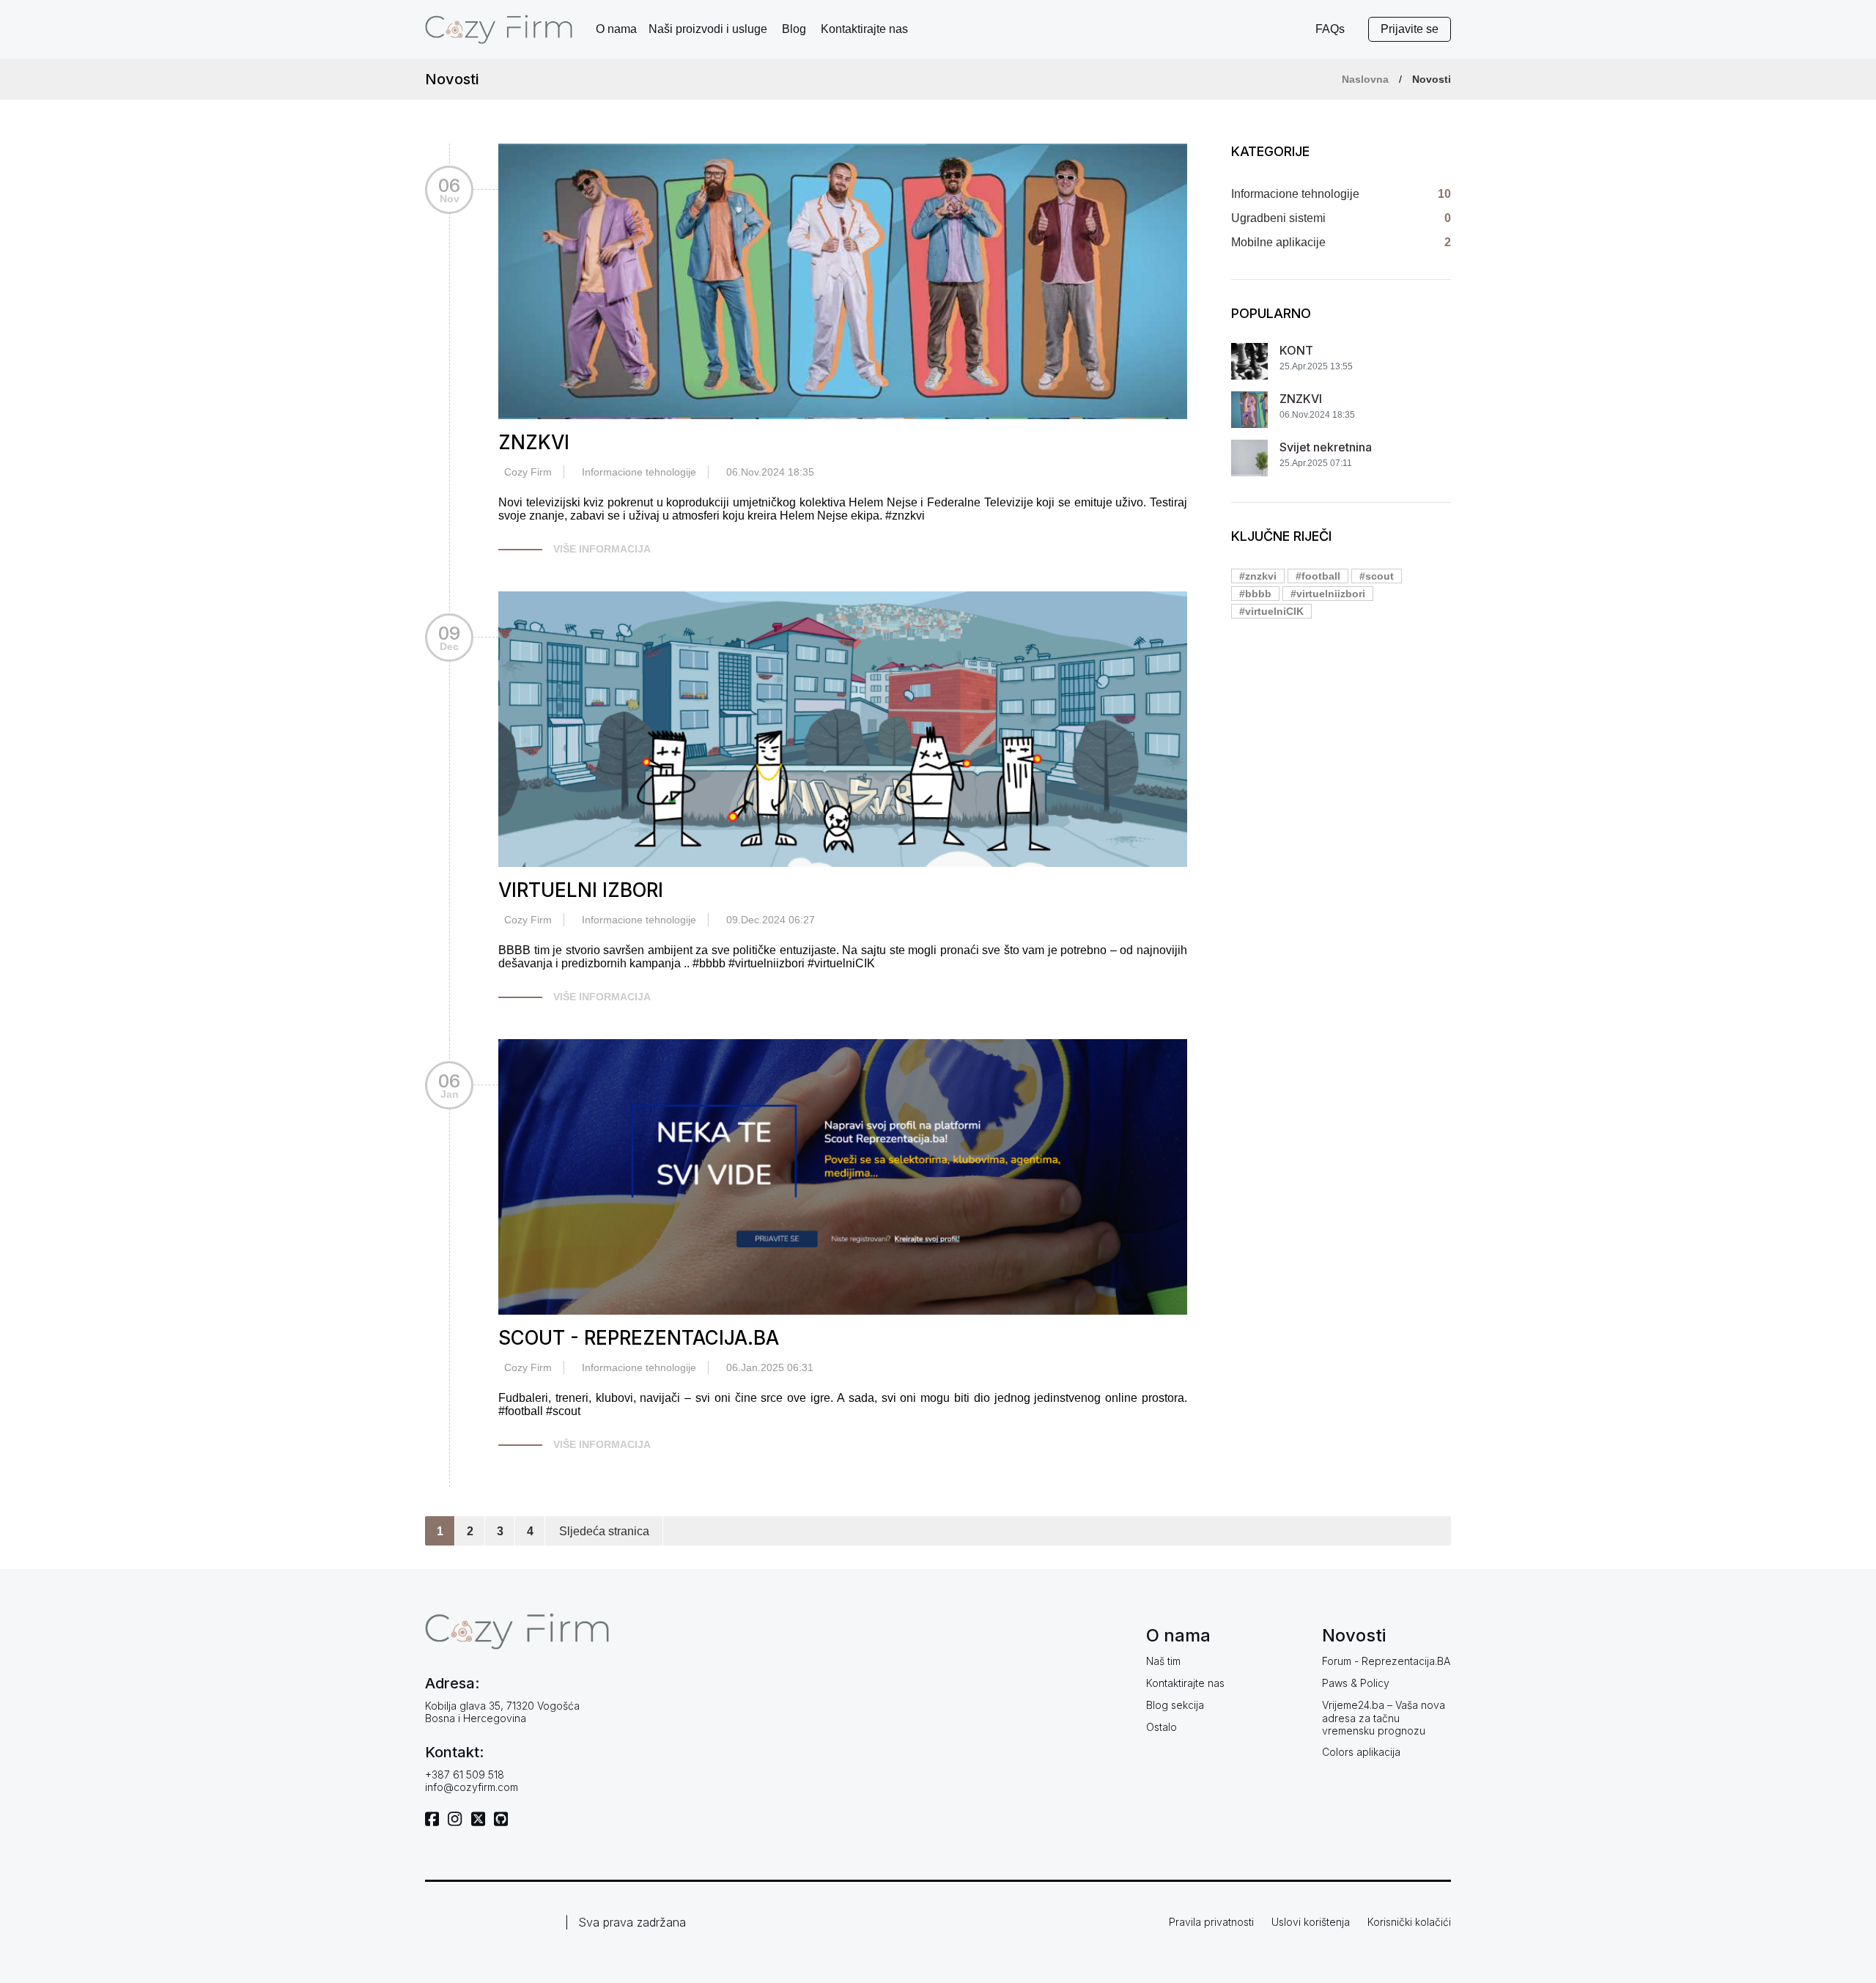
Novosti (1432, 79)
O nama (616, 29)
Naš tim (1163, 1661)
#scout (1377, 576)
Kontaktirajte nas (864, 29)
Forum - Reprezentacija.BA (1386, 1661)
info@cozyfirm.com (472, 1787)
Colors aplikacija (1361, 1752)
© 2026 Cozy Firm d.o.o (492, 1922)
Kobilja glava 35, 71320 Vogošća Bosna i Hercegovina (502, 1712)
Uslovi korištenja (1311, 1922)
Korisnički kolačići (1409, 1922)
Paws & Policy (1356, 1683)
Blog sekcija (1175, 1705)
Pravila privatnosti (1211, 1922)
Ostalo (1162, 1727)
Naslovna (1365, 79)
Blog (794, 29)
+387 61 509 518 (465, 1775)
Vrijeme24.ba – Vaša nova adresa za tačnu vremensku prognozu (1384, 1718)
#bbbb (1255, 594)
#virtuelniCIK (1271, 611)
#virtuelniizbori (1328, 594)
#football (1318, 576)
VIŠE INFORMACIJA (602, 549)
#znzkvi (1258, 576)
